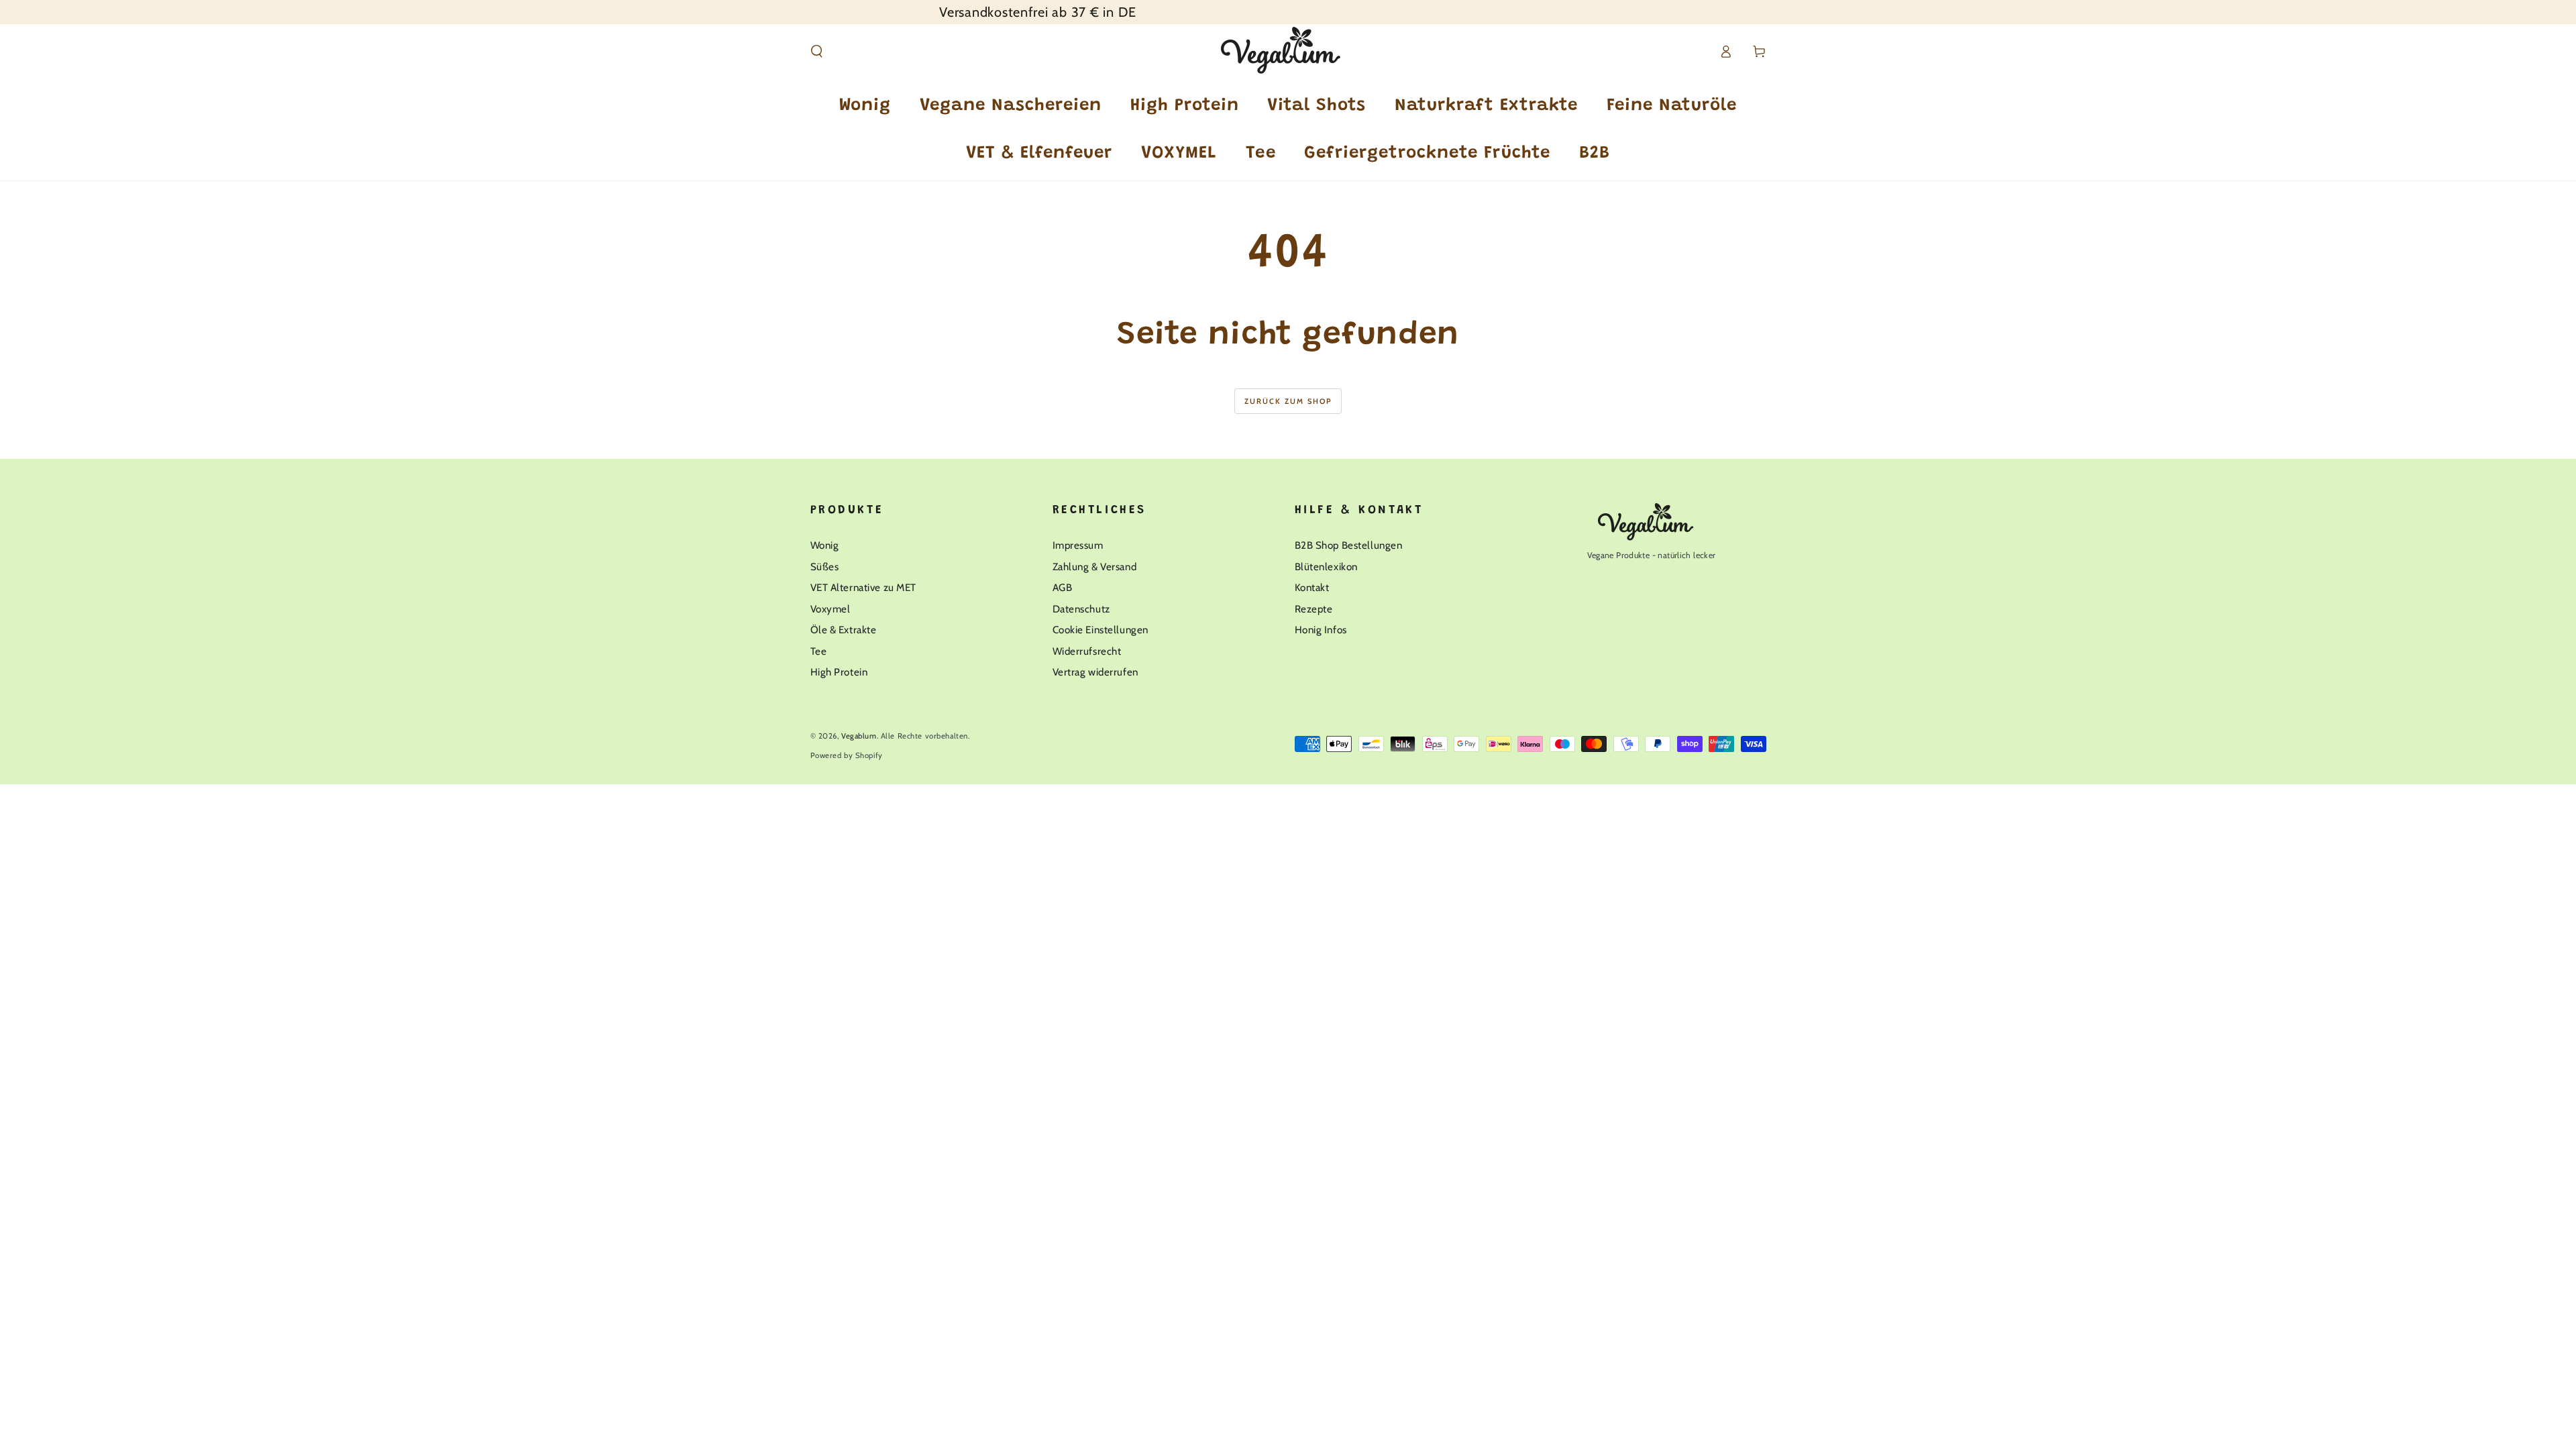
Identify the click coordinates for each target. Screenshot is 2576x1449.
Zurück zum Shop (1288, 401)
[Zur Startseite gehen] (1288, 52)
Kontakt (1312, 587)
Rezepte (1314, 609)
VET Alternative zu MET (864, 587)
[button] (817, 52)
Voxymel (830, 609)
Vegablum (859, 736)
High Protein (839, 672)
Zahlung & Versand (1095, 567)
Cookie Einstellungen (1101, 630)
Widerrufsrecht (1087, 651)
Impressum (1078, 545)
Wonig (825, 545)
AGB (1063, 587)
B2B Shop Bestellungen (1349, 545)
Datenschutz (1081, 609)
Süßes (825, 567)
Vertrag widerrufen (1095, 672)
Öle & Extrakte (844, 630)
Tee (819, 651)
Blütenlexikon (1326, 567)
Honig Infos (1321, 630)
